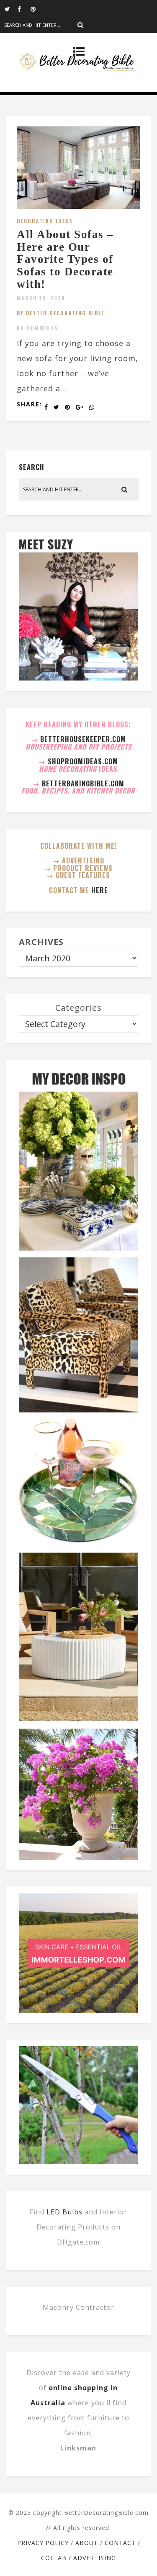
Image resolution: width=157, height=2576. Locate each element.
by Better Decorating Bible (60, 313)
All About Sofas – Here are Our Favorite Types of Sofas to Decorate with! (65, 259)
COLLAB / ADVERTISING (78, 2558)
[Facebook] (24, 8)
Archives (41, 942)
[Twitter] (11, 8)
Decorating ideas (45, 221)
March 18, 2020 (41, 298)
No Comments (37, 328)
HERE (100, 890)
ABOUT (87, 2543)
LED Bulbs (64, 2212)
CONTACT (120, 2543)
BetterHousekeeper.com (83, 739)
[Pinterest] (37, 8)
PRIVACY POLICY (43, 2543)
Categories (78, 1008)
